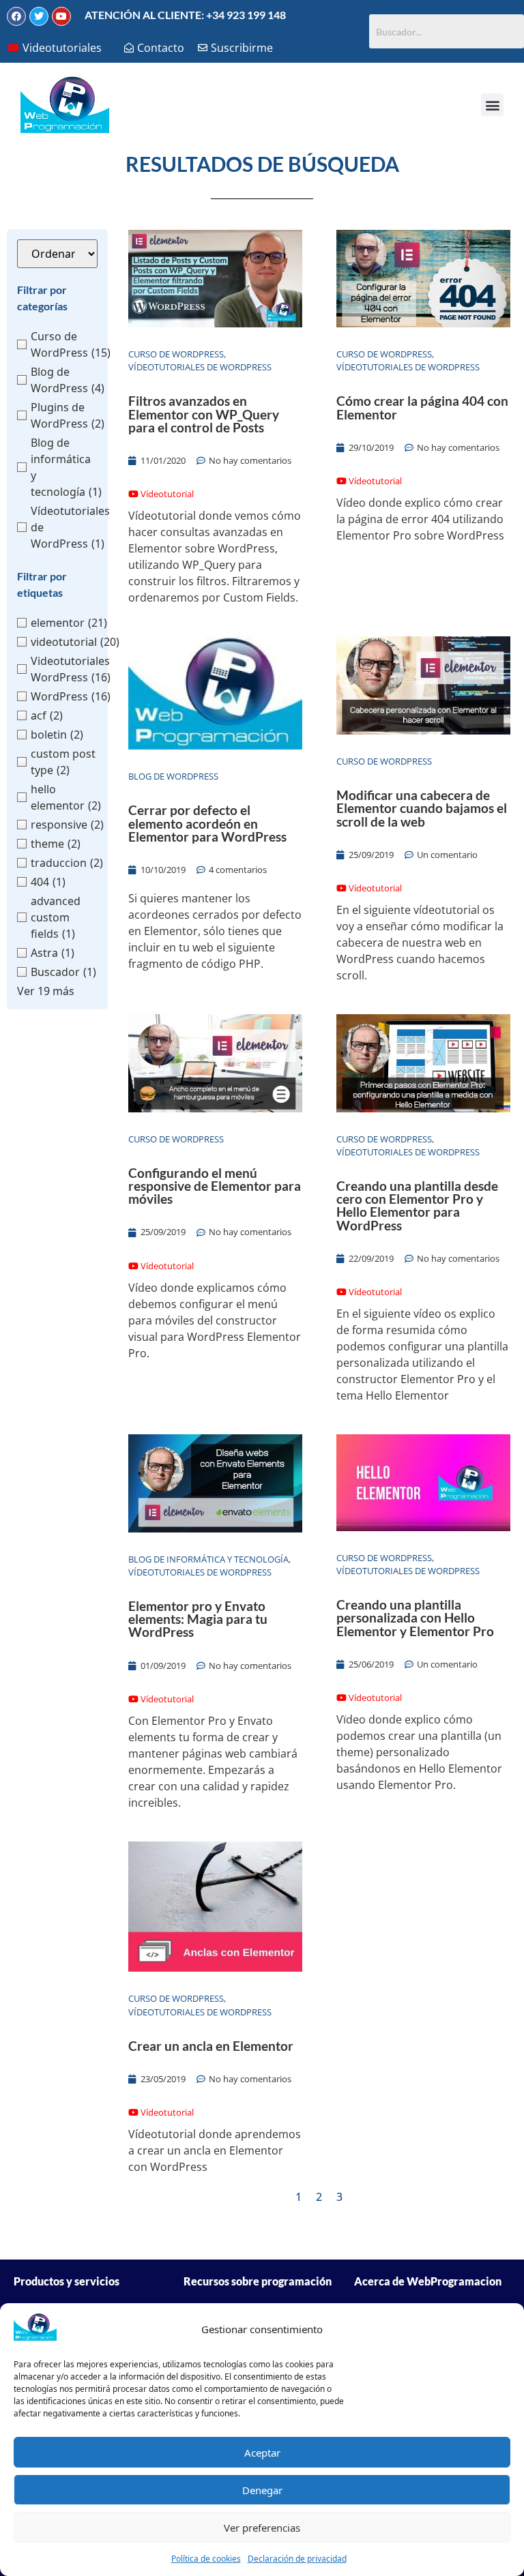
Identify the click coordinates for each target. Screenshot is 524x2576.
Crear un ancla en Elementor (211, 2046)
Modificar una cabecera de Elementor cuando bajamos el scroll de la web (422, 808)
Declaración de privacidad (297, 2559)
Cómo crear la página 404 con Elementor (422, 407)
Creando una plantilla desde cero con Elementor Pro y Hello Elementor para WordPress (417, 1205)
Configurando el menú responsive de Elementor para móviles (215, 1186)
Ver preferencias (262, 2528)
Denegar (262, 2490)
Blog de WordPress (173, 776)
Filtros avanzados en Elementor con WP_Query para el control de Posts (204, 414)
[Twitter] (39, 16)
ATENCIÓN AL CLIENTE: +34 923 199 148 (185, 15)
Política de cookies (206, 2559)
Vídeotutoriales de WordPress (200, 367)
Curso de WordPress (176, 354)
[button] (492, 105)
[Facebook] (16, 16)
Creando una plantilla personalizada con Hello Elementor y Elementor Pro (415, 1617)
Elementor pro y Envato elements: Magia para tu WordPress (198, 1619)
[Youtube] (61, 16)
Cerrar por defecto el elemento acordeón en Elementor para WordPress (207, 823)
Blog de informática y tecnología (208, 1559)
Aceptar (262, 2453)
